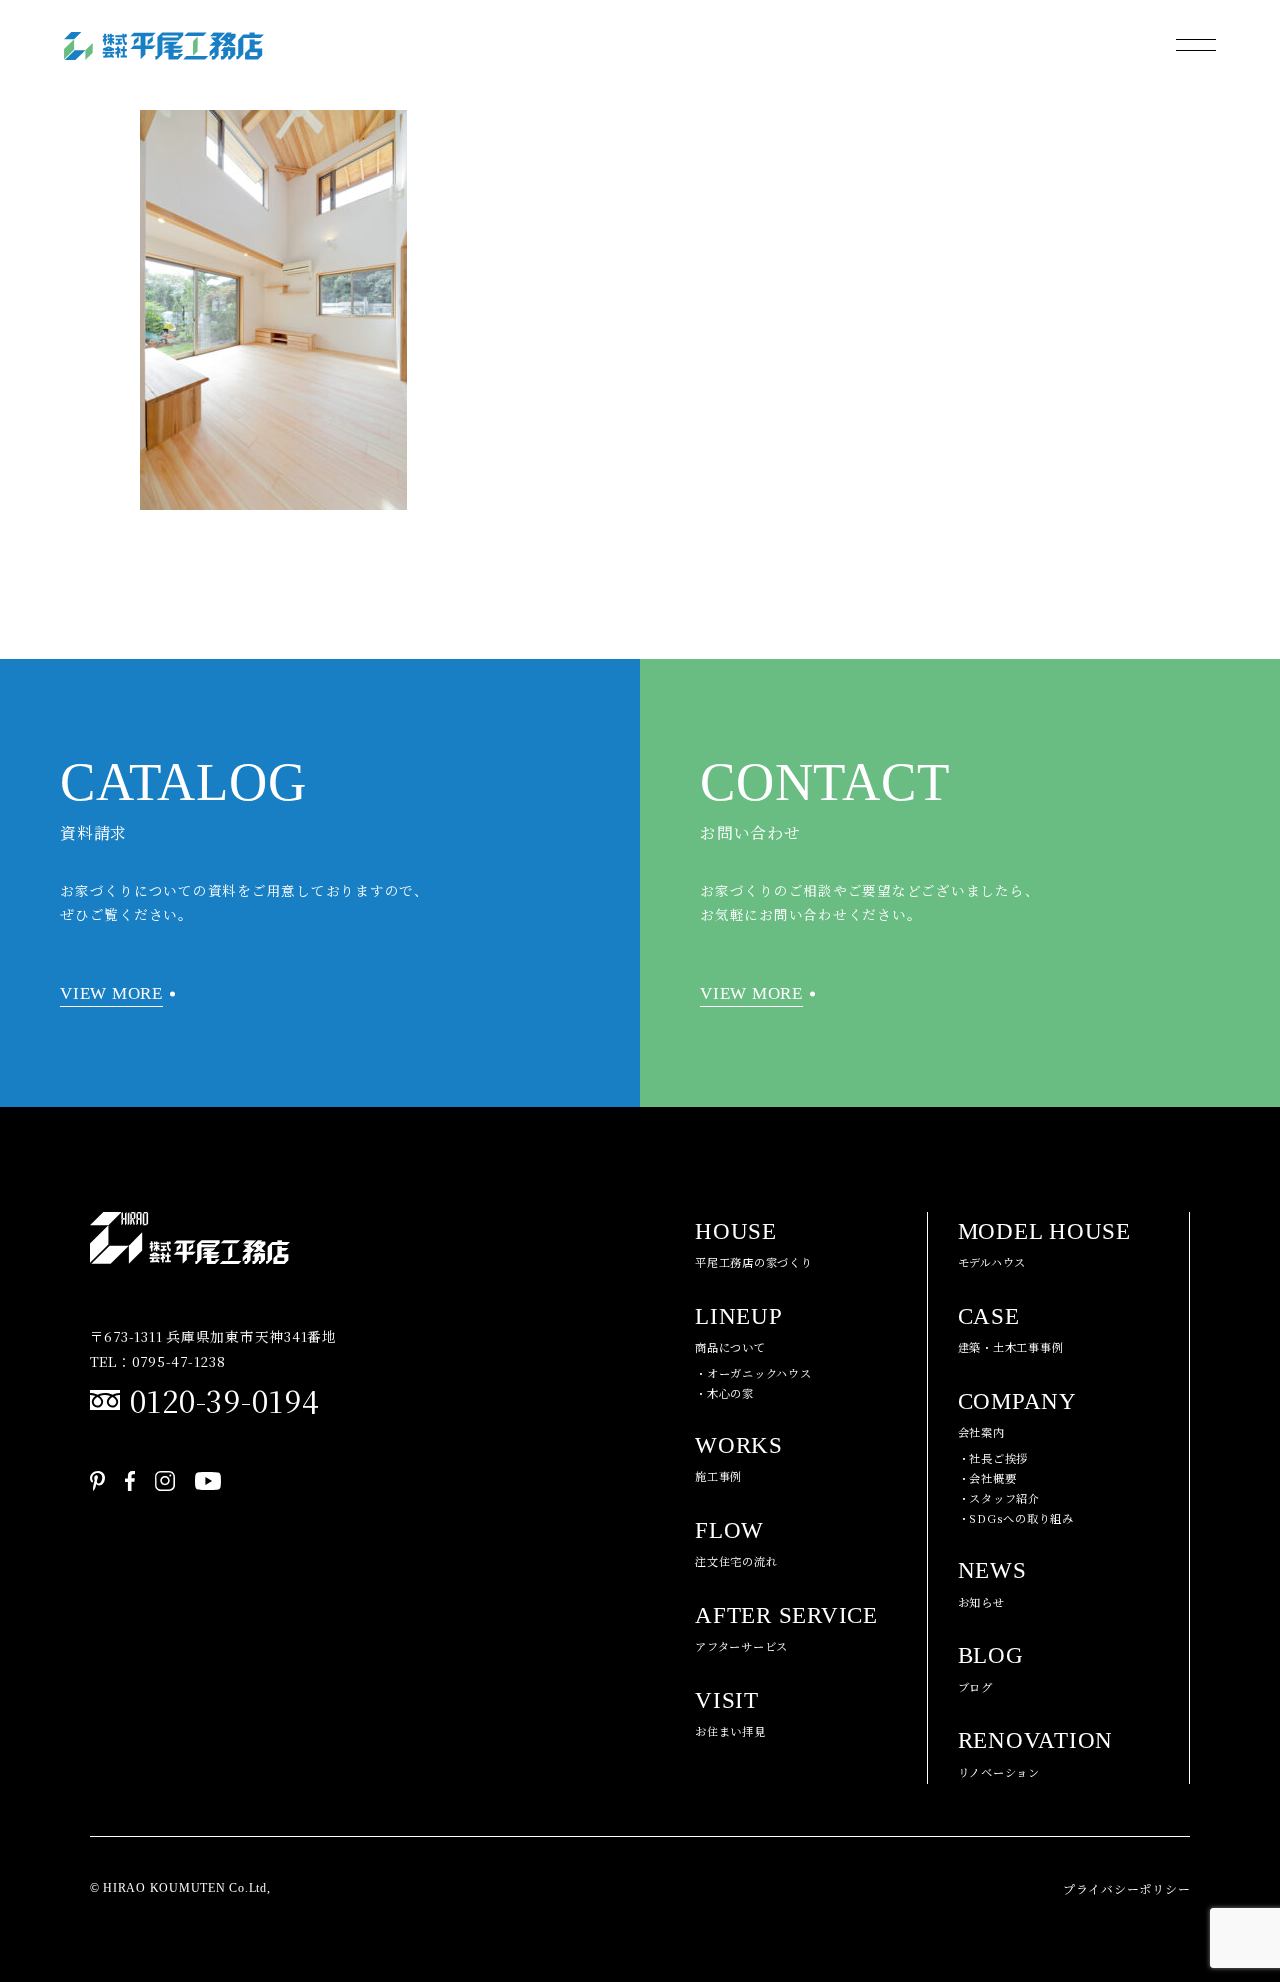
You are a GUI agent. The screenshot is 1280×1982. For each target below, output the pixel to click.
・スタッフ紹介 (999, 1498)
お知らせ (992, 1584)
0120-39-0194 (225, 1400)
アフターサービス (786, 1629)
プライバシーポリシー (1127, 1888)
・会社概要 (987, 1478)
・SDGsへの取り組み (1016, 1518)
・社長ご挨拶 (993, 1458)
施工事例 (739, 1459)
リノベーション (1036, 1754)
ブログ (991, 1669)
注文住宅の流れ (736, 1544)
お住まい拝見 (730, 1714)
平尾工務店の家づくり (754, 1245)
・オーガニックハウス (753, 1373)
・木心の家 (724, 1393)
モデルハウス (1044, 1245)
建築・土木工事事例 (1011, 1330)
